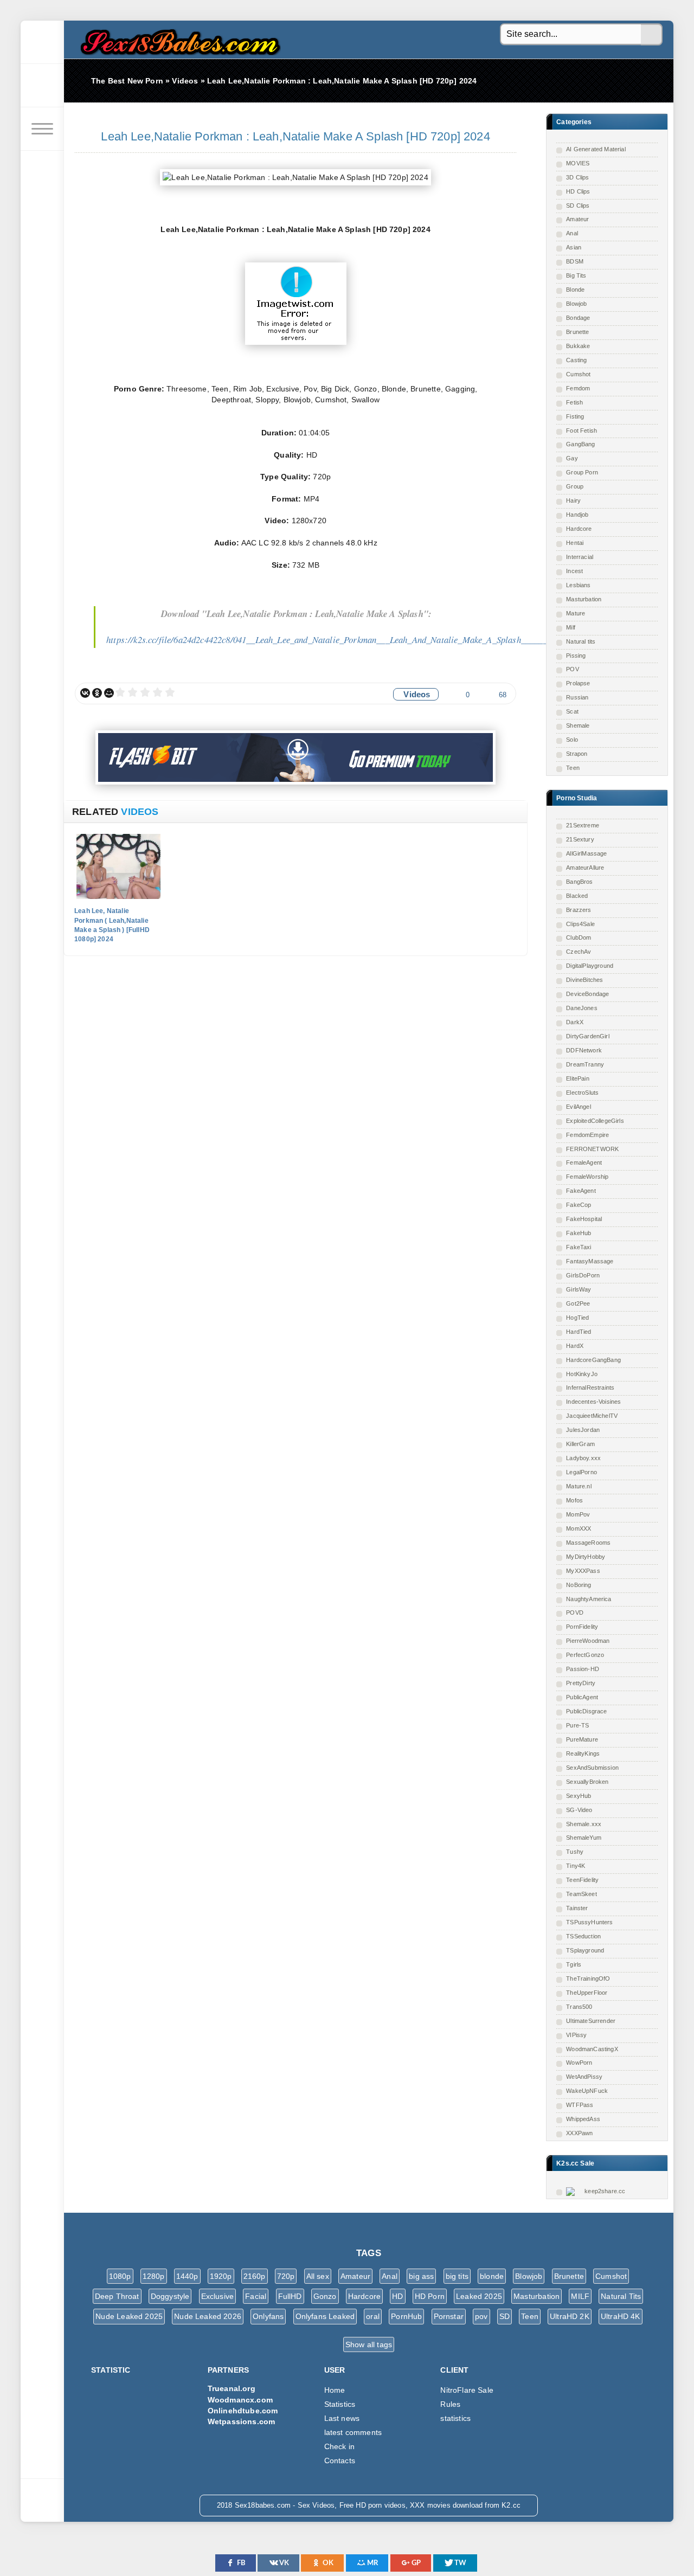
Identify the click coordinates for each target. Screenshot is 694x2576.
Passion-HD (583, 1669)
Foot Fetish (581, 431)
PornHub (406, 2316)
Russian (577, 697)
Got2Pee (578, 1303)
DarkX (575, 1022)
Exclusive (218, 2296)
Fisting (575, 416)
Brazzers (579, 910)
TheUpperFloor (587, 1993)
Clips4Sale (580, 924)
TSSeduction (583, 1936)
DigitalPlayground (590, 966)
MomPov (578, 1514)
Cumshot (578, 374)
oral (373, 2316)
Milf (571, 627)
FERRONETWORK (592, 1149)
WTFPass (580, 2105)
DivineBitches (584, 980)
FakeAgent (581, 1191)
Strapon (577, 754)
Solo (572, 740)
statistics (455, 2418)
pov (481, 2316)
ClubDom (579, 937)
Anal (572, 233)
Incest (574, 571)
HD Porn (430, 2296)
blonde (492, 2276)
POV (573, 669)
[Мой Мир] (109, 693)
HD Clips (578, 191)
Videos (417, 694)
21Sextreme (583, 825)
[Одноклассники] (97, 693)
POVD (575, 1613)
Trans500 (579, 2007)
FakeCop (579, 1205)
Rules (450, 2404)
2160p (255, 2276)
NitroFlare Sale (467, 2390)
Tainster (577, 1908)
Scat (572, 711)
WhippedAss (583, 2119)
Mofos (574, 1500)
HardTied (579, 1332)
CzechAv (579, 952)
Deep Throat (117, 2296)
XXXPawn (579, 2133)
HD (397, 2296)
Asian (574, 247)
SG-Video (579, 1810)
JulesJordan (583, 1430)
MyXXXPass (583, 1571)
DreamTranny (585, 1064)
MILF (580, 2296)
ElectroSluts (582, 1093)
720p (286, 2276)
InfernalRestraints (590, 1387)
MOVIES (578, 163)
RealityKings (583, 1753)
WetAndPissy (584, 2077)
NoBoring (579, 1585)
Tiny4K (576, 1866)
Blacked (577, 896)
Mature (576, 613)
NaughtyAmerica (589, 1599)
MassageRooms (588, 1543)
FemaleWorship (587, 1177)
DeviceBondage (587, 994)
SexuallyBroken (587, 1782)
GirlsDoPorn (583, 1275)
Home (335, 2390)
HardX (575, 1346)
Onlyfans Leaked (325, 2316)
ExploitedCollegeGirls (595, 1121)
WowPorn (579, 2063)
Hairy (573, 500)
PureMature (582, 1739)
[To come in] (42, 86)
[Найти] (652, 35)
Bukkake (578, 346)
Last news (342, 2418)
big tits (457, 2276)
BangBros (579, 882)
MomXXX (579, 1528)
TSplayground (585, 1950)
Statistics (340, 2404)
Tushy (575, 1852)
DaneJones (582, 1008)
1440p (187, 2276)
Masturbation (584, 599)
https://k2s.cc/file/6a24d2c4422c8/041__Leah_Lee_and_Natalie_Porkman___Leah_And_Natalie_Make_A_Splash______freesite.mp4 (349, 640)
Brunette (577, 332)
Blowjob (576, 304)
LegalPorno (581, 1472)
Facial (256, 2296)
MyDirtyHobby (586, 1557)
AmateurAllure (585, 868)
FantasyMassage (590, 1261)
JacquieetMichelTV (592, 1416)
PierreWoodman (588, 1641)
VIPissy (576, 2035)
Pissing (576, 656)
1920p (221, 2276)
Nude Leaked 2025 (129, 2316)
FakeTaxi (579, 1247)
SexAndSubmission (592, 1768)
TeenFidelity (582, 1880)
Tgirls (574, 1964)
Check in (339, 2446)
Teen (573, 768)
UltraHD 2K (570, 2316)
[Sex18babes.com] (42, 42)
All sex (318, 2276)
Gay (572, 458)
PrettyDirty (581, 1683)
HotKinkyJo (582, 1374)
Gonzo (325, 2296)
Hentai (575, 543)
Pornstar (449, 2316)
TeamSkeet (581, 1894)
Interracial (580, 557)
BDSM (575, 261)
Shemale (578, 725)
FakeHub (579, 1233)
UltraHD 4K (621, 2316)
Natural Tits (621, 2296)
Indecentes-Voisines (593, 1402)
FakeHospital (584, 1219)
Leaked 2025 (479, 2296)
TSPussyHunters (589, 1922)
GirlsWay (579, 1289)
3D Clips (577, 177)
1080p (120, 2276)
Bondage (578, 318)
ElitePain (578, 1078)
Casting (576, 360)
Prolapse (578, 683)
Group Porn (582, 472)
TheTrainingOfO (588, 1978)
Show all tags (369, 2344)
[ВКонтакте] (85, 693)
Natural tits (581, 641)
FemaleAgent (584, 1162)
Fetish (574, 402)
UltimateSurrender (591, 2021)
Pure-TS (577, 1725)
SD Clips (578, 205)
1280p (154, 2276)
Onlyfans (268, 2316)
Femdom (578, 388)
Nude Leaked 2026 (208, 2316)
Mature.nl (579, 1486)
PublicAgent (582, 1697)
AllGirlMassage (586, 853)
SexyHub (579, 1796)
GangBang (580, 444)
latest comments (353, 2432)
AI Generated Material (596, 149)
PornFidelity (582, 1627)
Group (575, 486)
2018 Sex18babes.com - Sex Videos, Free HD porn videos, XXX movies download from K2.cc (178, 39)
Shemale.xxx (584, 1824)
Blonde (575, 290)
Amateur (577, 219)
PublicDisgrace (586, 1711)
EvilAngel (579, 1107)
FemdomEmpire (587, 1135)
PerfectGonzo (585, 1655)
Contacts (340, 2461)
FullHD (290, 2296)
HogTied (577, 1318)
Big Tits (576, 275)
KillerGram (580, 1444)
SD (505, 2316)
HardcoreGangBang (593, 1360)
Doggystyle (170, 2296)
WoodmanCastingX (592, 2049)
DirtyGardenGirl (588, 1036)
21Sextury (580, 839)
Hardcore (579, 529)
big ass (421, 2276)
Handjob (577, 515)
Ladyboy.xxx (583, 1458)
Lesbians (578, 585)
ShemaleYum (584, 1838)
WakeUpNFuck (587, 2091)
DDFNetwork (584, 1050)
